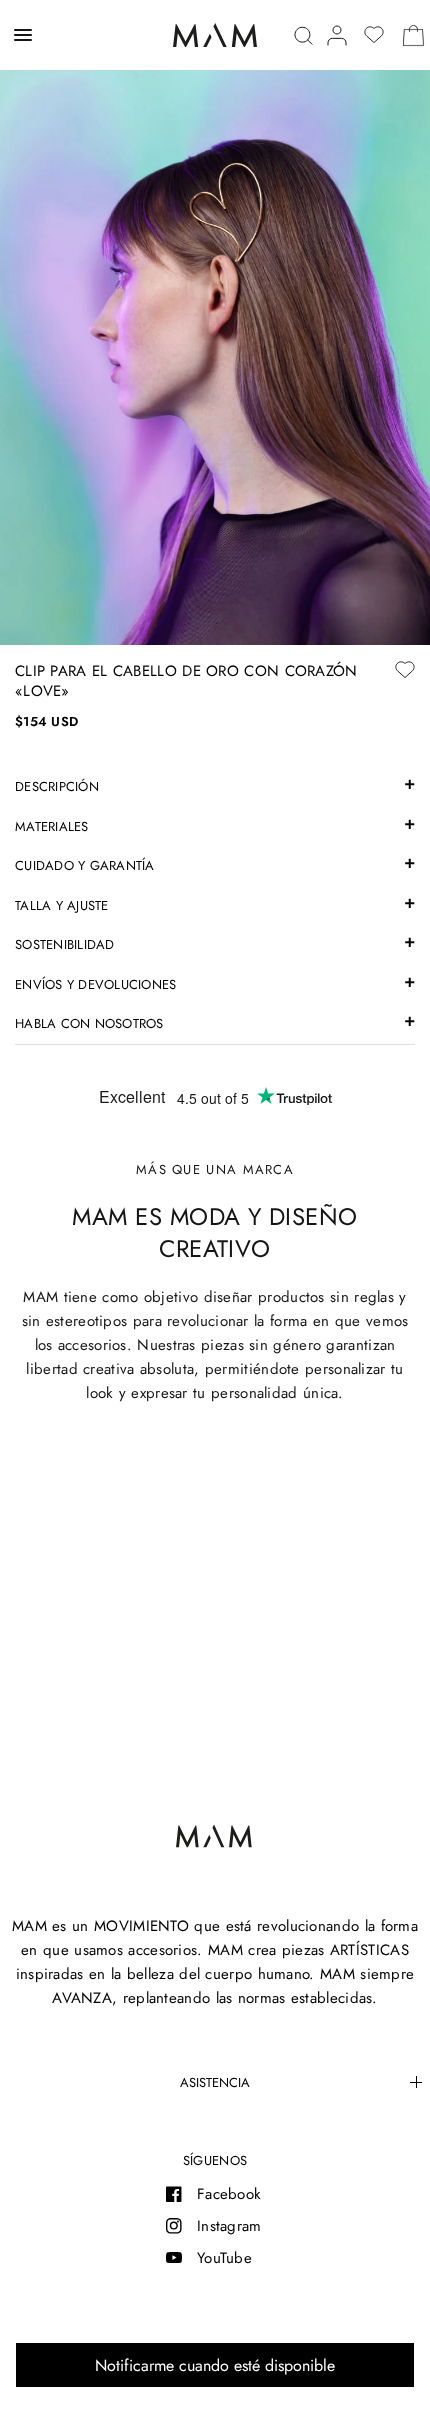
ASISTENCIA (215, 2082)
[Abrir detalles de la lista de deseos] (374, 35)
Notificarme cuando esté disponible (215, 2365)
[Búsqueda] (303, 35)
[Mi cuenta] (337, 35)
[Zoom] (215, 322)
